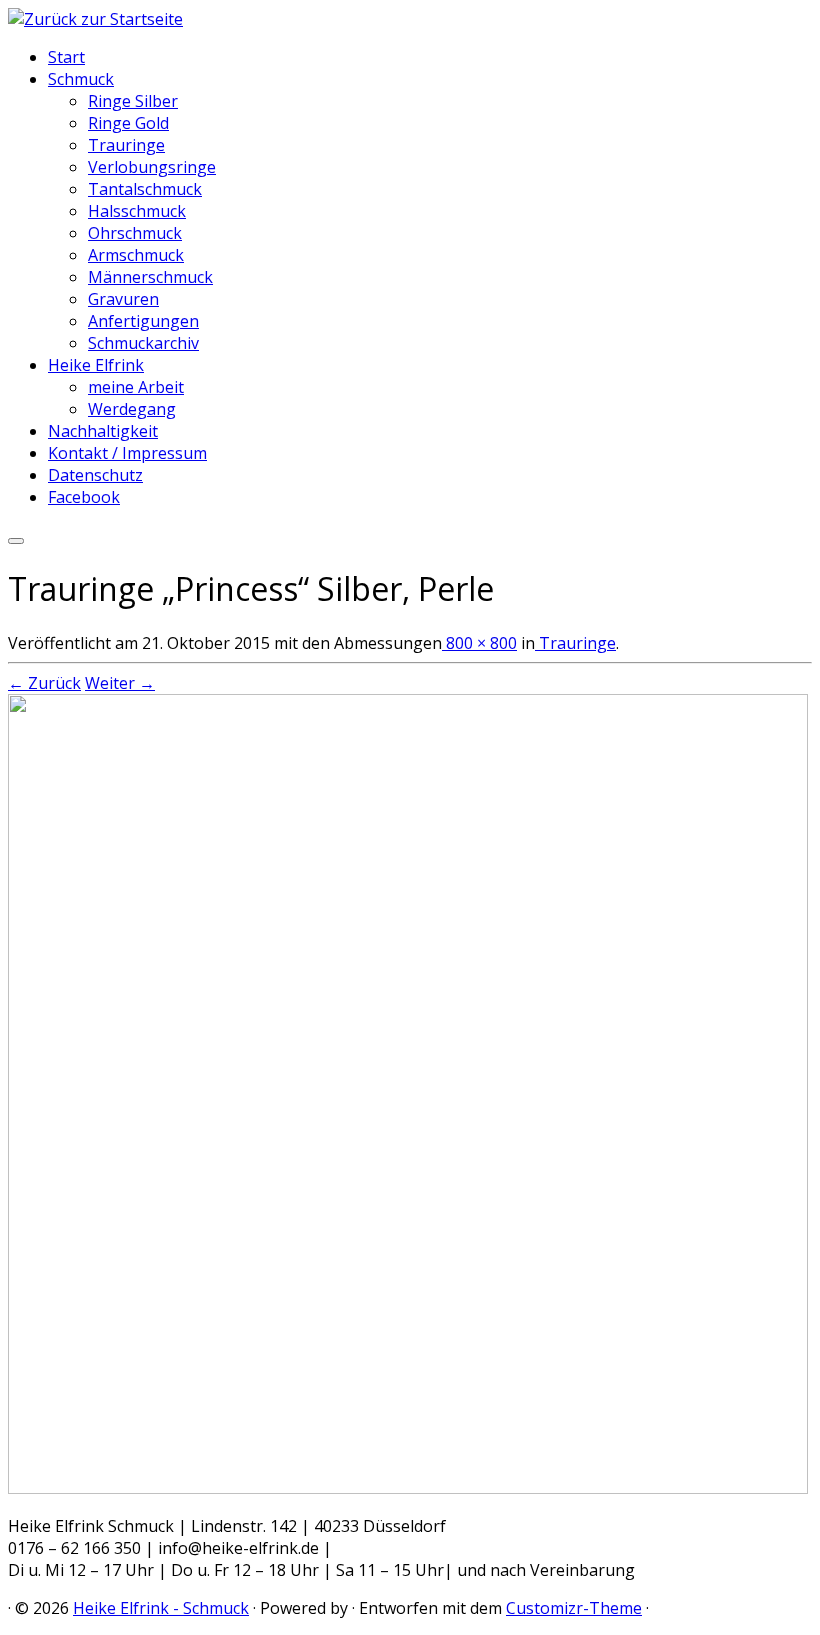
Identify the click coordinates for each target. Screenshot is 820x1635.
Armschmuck (136, 255)
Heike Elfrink (96, 365)
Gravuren (123, 299)
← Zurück (44, 683)
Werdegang (132, 409)
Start (66, 57)
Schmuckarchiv (143, 343)
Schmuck (81, 79)
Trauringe (126, 145)
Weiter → (120, 683)
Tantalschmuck (145, 189)
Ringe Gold (128, 123)
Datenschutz (95, 475)
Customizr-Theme (574, 1608)
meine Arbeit (136, 387)
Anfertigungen (143, 321)
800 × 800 (479, 643)
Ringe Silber (133, 101)
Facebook (84, 497)
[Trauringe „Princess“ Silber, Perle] (408, 1488)
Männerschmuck (150, 277)
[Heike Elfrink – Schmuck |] (95, 19)
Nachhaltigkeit (103, 431)
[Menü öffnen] (16, 541)
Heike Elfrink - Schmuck (161, 1608)
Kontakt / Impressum (127, 453)
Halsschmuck (137, 211)
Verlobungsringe (152, 167)
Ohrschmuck (135, 233)
